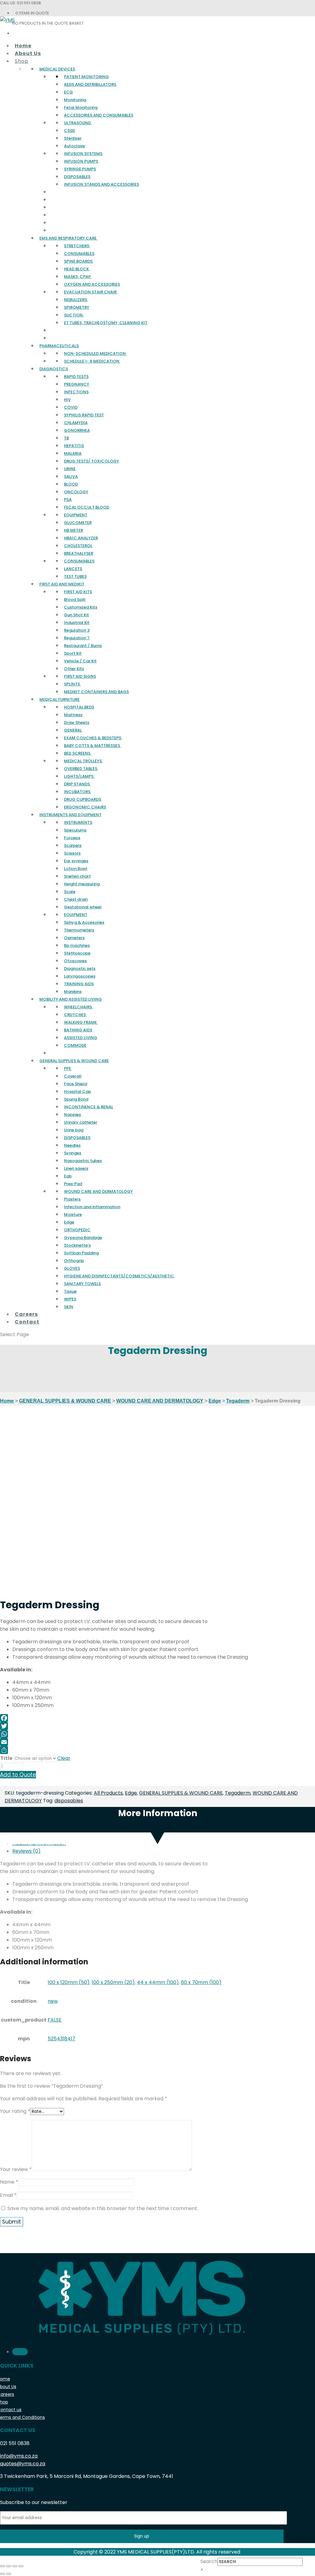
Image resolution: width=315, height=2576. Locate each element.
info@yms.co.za (19, 2456)
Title (6, 1758)
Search (209, 2561)
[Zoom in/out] (21, 2566)
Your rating (15, 2111)
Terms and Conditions (22, 2417)
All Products (108, 1793)
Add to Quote (18, 1775)
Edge (215, 1401)
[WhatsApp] (157, 1734)
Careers (7, 2394)
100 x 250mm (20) (113, 1982)
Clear (64, 1758)
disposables (69, 1801)
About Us (8, 2387)
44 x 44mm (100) (158, 1982)
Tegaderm (238, 1401)
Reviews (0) (26, 1851)
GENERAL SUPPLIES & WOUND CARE (65, 1401)
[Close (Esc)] (2, 2566)
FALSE (55, 2020)
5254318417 (62, 2039)
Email (8, 2195)
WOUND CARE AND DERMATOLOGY (160, 1401)
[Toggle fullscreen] (15, 2566)
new (53, 2001)
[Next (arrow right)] (9, 2574)
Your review (16, 2169)
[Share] (157, 1750)
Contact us (11, 2410)
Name (9, 2182)
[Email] (157, 1742)
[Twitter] (157, 1726)
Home (7, 1401)
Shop (4, 2402)
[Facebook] (157, 1718)
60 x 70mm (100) (201, 1982)
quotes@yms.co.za (23, 2464)
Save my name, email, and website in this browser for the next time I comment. (103, 2208)
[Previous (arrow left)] (2, 2574)
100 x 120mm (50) (69, 1982)
